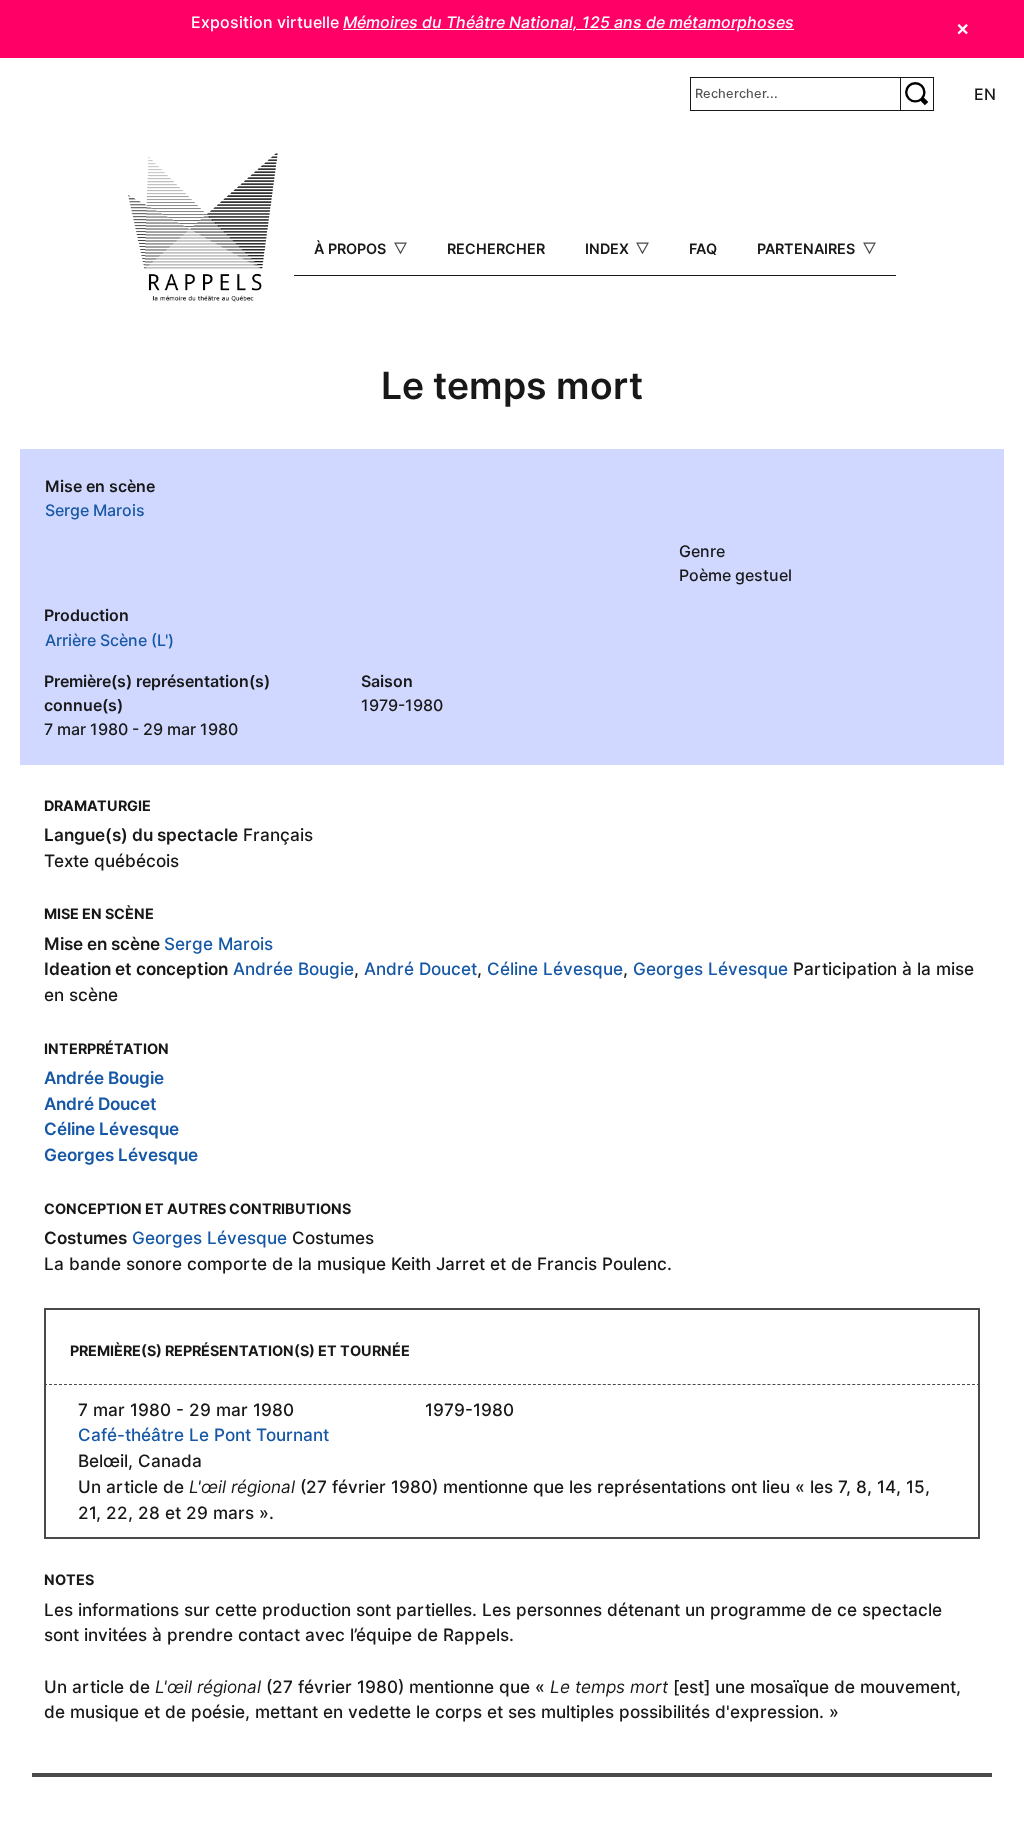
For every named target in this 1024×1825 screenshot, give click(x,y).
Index (609, 248)
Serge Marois (95, 510)
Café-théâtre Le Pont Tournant (203, 1434)
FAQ (703, 248)
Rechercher (496, 248)
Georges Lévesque (710, 968)
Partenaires (808, 248)
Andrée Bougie (293, 968)
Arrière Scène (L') (109, 640)
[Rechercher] (917, 94)
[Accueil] (203, 227)
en (985, 94)
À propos (352, 248)
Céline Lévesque (555, 968)
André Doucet (420, 968)
